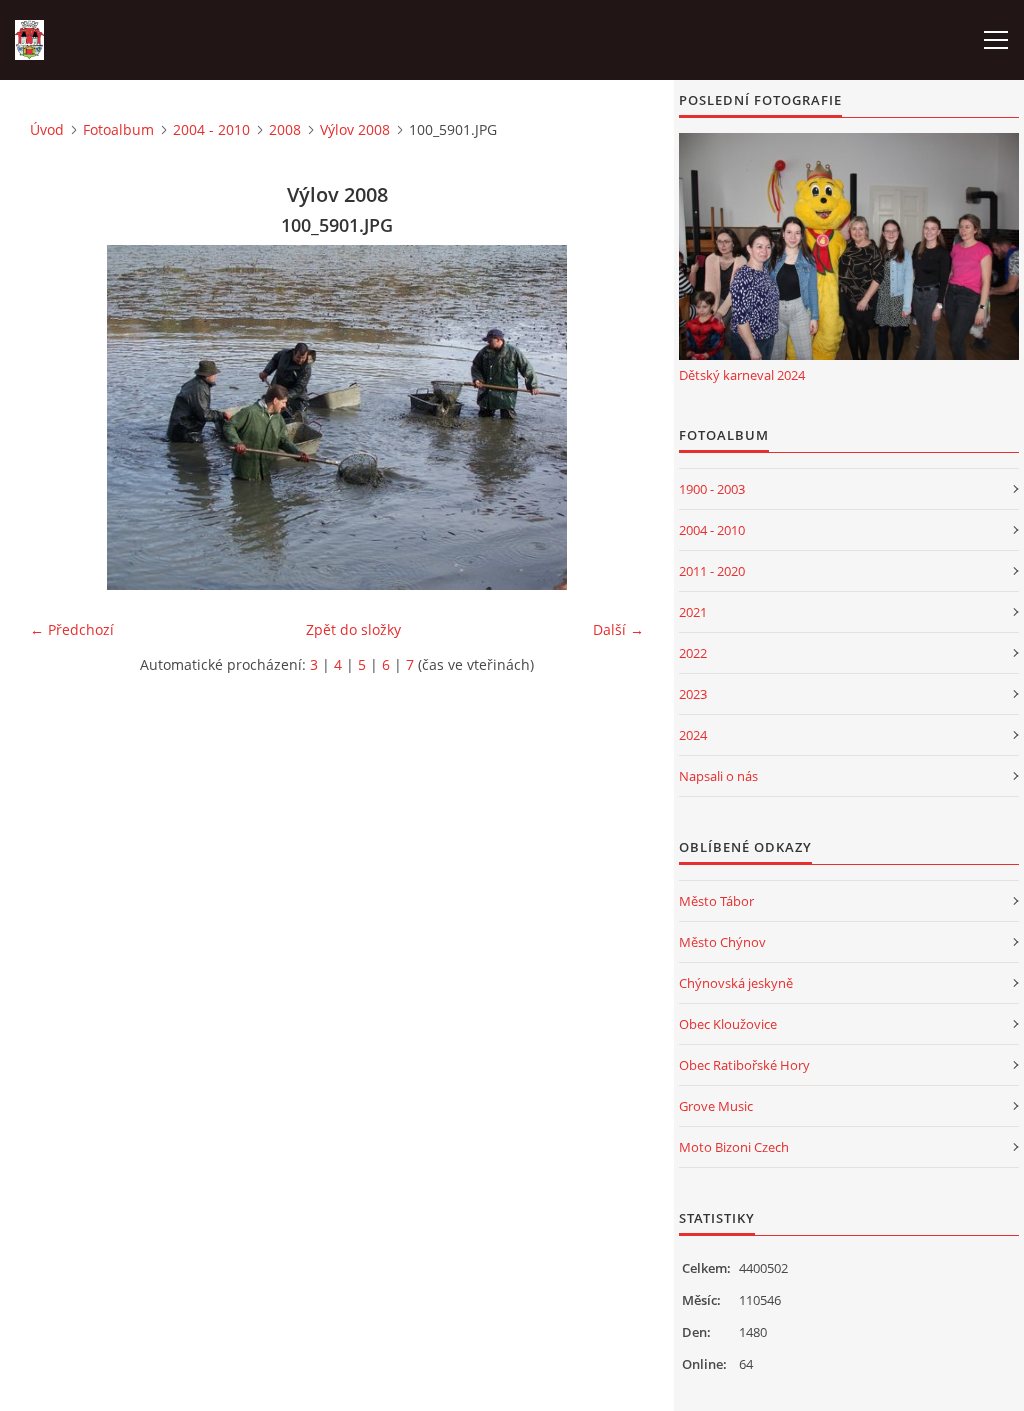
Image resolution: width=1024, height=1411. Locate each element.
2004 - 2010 (211, 129)
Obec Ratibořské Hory (744, 1065)
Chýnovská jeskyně (736, 983)
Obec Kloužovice (728, 1024)
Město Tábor (716, 901)
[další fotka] (611, 417)
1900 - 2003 (712, 489)
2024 (693, 735)
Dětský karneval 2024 (742, 375)
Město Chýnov (722, 942)
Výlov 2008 (355, 129)
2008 (285, 129)
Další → (618, 629)
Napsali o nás (718, 776)
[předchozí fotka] (62, 417)
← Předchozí (72, 629)
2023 (693, 694)
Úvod (47, 129)
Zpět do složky (353, 629)
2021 (693, 612)
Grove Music (716, 1106)
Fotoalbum (118, 129)
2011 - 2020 (712, 571)
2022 (693, 653)
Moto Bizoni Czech (734, 1147)
